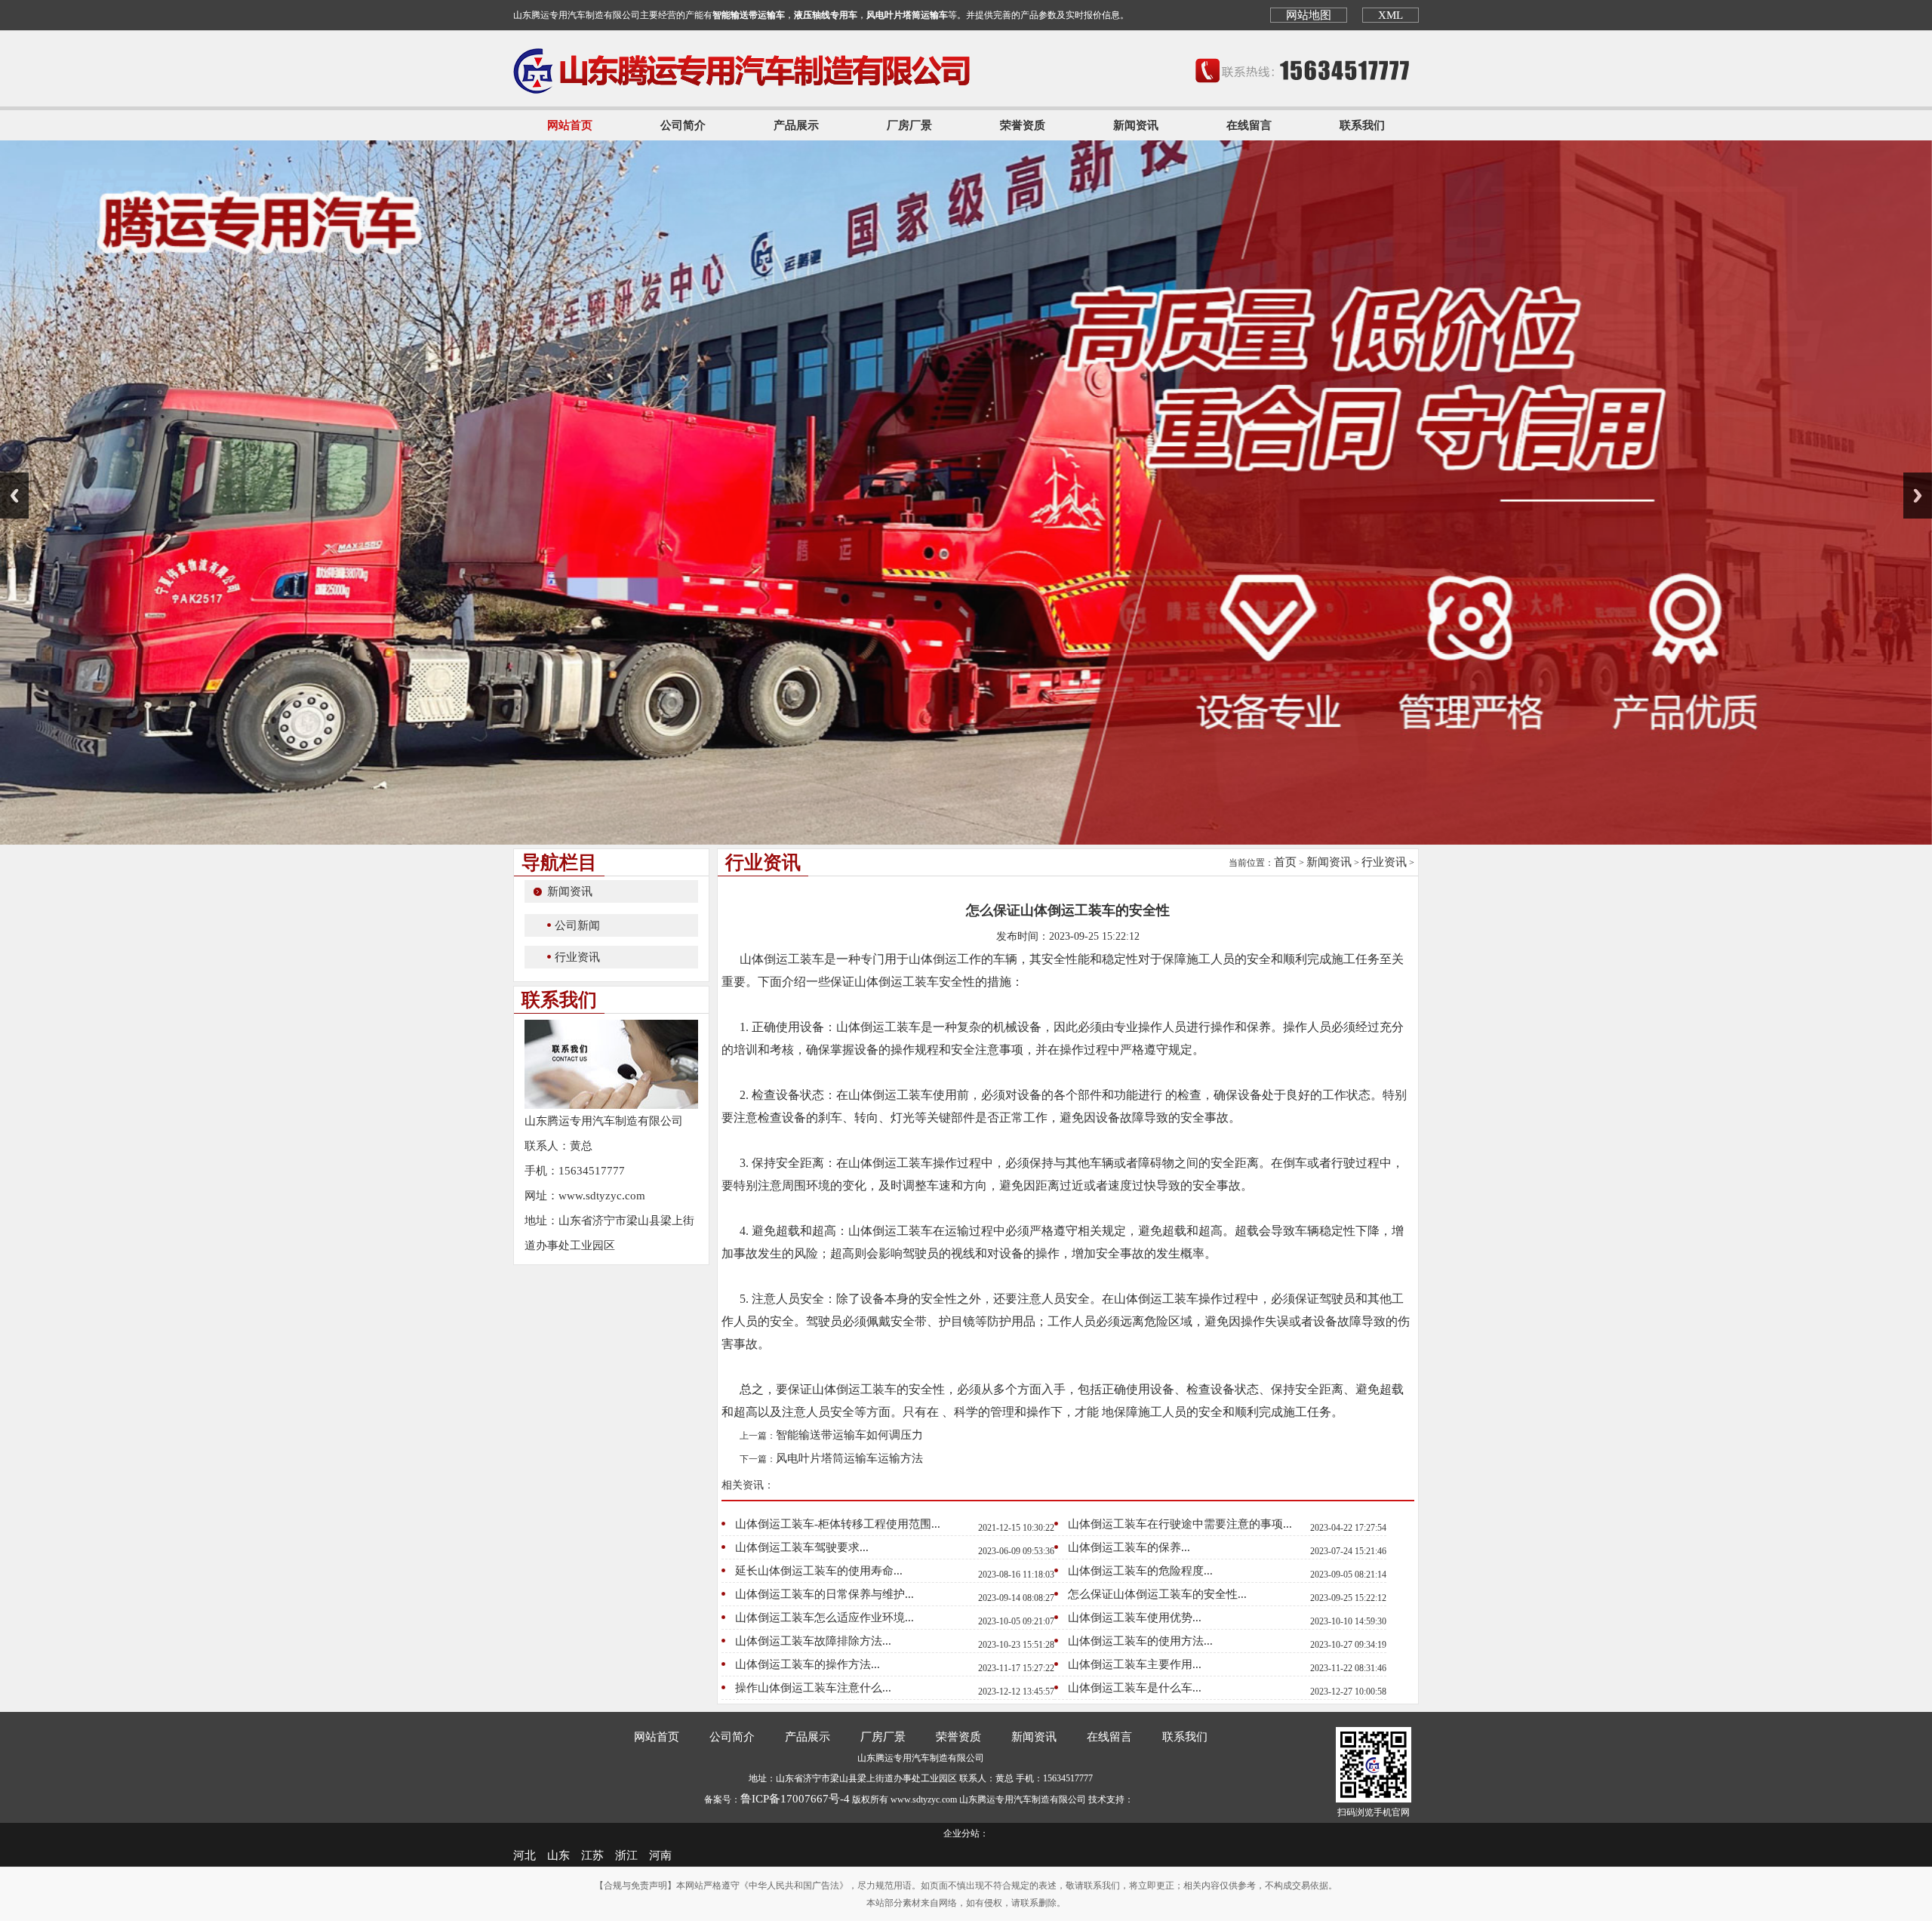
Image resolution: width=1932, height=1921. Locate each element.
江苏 (592, 1855)
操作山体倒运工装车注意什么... (813, 1688)
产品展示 (796, 125)
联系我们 (1362, 125)
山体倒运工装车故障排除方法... (813, 1641)
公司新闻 (577, 925)
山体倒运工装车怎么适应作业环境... (824, 1618)
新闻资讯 (1136, 125)
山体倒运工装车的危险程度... (1140, 1571)
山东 (558, 1855)
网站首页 (570, 125)
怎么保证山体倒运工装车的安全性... (1157, 1594)
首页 (1285, 862)
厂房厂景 (909, 125)
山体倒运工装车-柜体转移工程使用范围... (838, 1524)
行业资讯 (577, 957)
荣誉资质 (1023, 125)
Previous (14, 496)
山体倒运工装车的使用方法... (1140, 1641)
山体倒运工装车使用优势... (1135, 1618)
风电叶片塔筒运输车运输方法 (849, 1458)
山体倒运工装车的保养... (1129, 1547)
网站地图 (1309, 15)
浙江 (626, 1855)
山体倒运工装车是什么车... (1135, 1688)
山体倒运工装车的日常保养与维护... (824, 1594)
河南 (660, 1855)
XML (1391, 15)
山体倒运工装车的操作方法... (808, 1664)
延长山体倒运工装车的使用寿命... (819, 1571)
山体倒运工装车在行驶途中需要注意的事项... (1180, 1524)
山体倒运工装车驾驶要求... (802, 1547)
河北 (525, 1855)
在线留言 (1249, 125)
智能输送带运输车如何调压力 (849, 1435)
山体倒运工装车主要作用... (1135, 1664)
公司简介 (683, 125)
